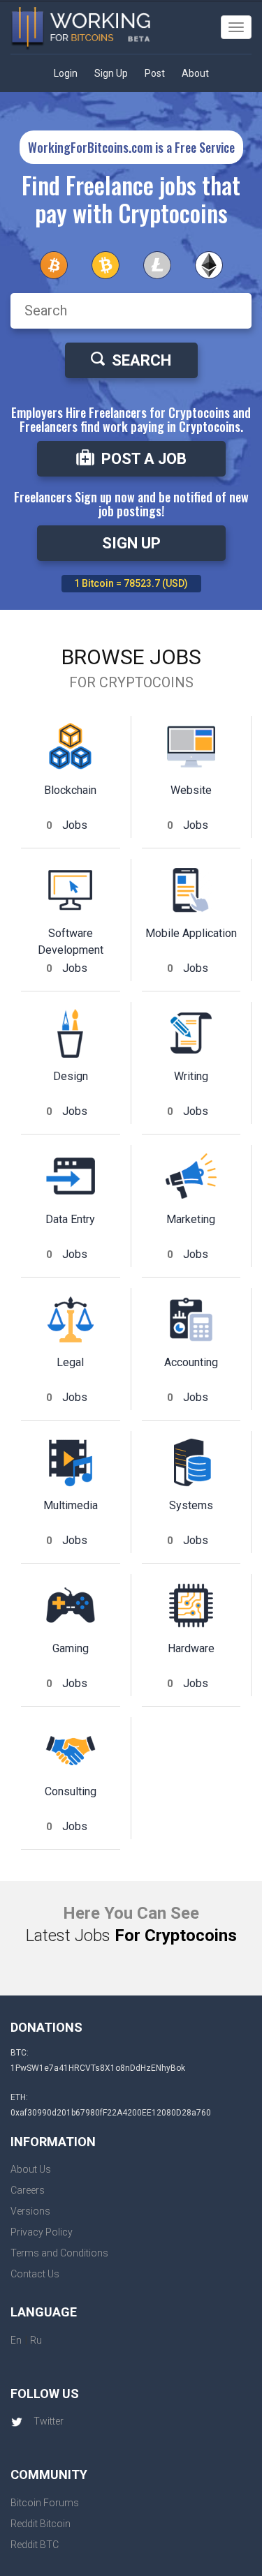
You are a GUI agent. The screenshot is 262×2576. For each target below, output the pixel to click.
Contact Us (35, 2274)
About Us (31, 2169)
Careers (28, 2190)
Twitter (49, 2421)
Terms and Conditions (59, 2253)
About (195, 73)
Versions (30, 2211)
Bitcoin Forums (45, 2503)
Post (155, 73)
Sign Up (111, 73)
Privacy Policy (42, 2232)
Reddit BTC (35, 2545)
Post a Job (144, 459)
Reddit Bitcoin (41, 2524)
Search (141, 360)
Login (66, 73)
